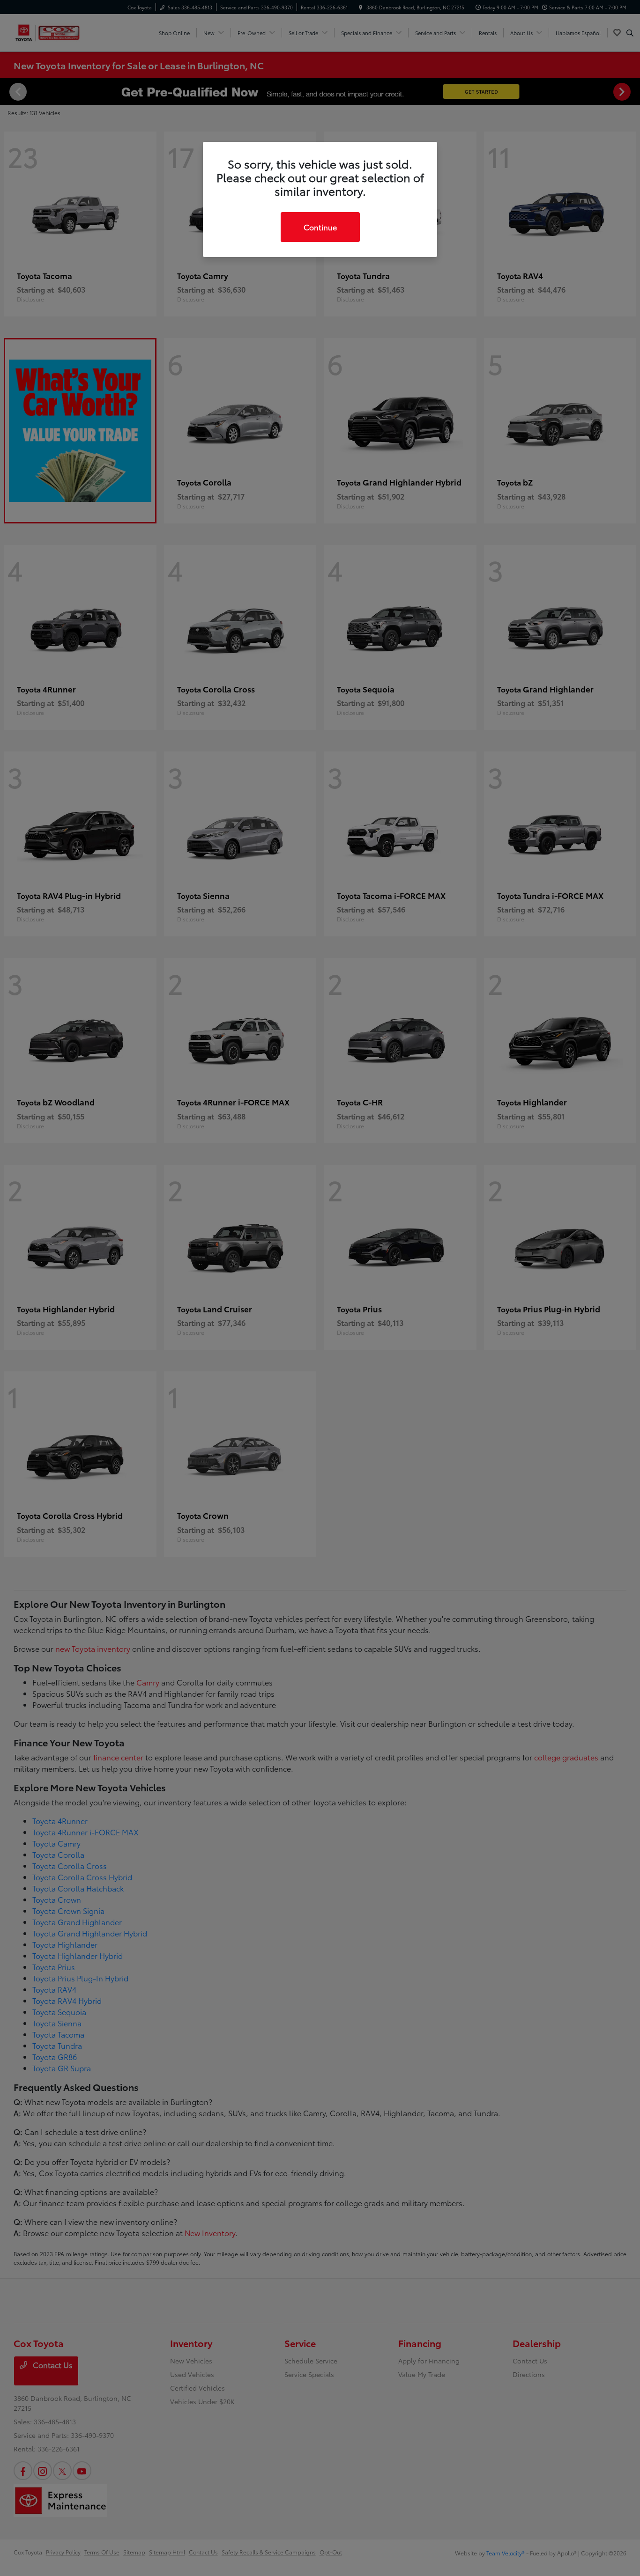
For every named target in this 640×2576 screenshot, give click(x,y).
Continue (320, 227)
